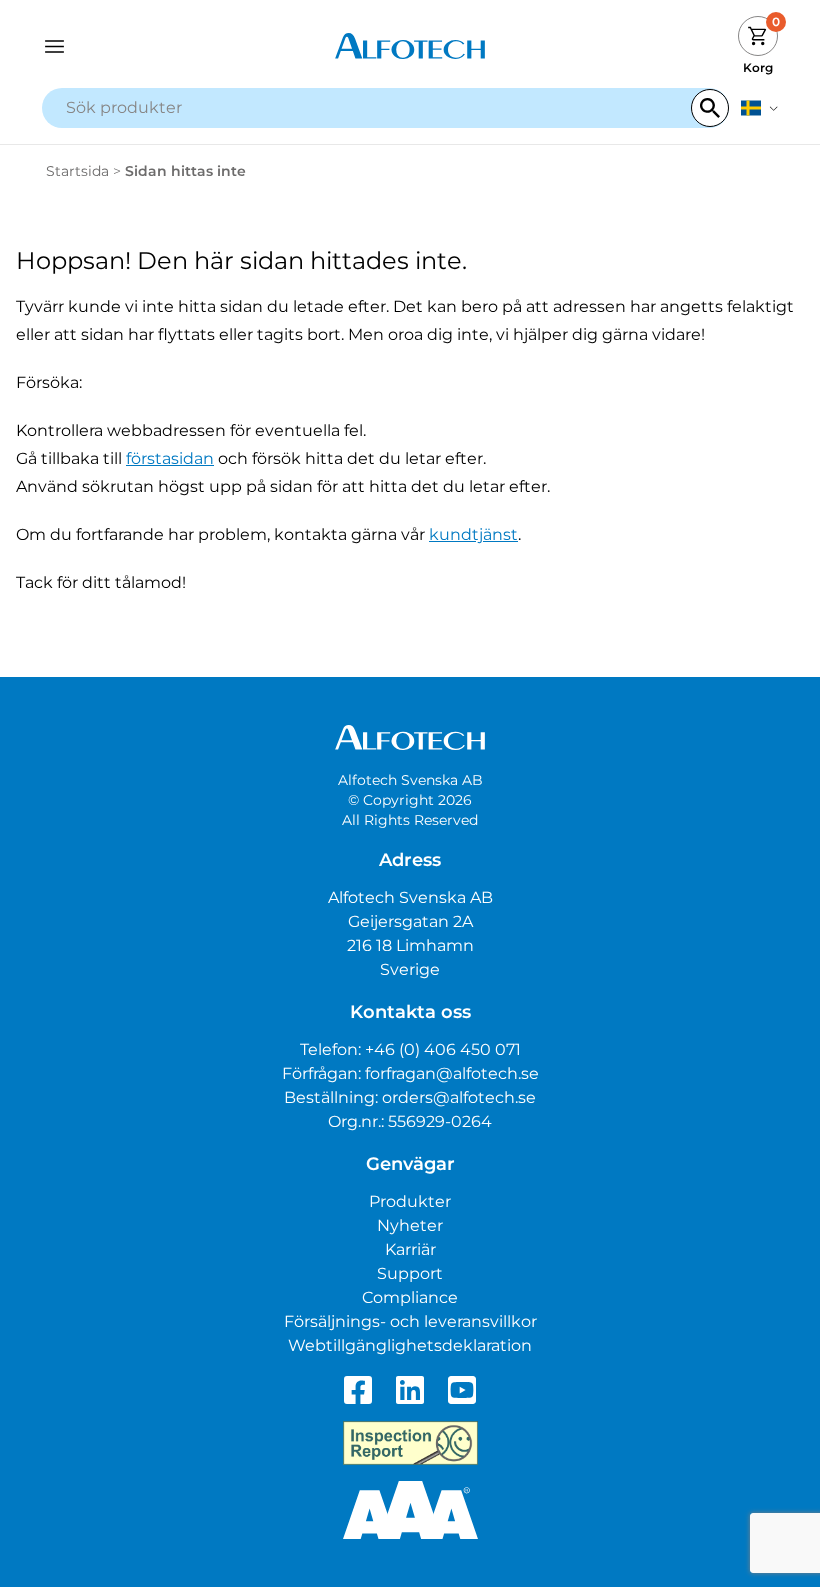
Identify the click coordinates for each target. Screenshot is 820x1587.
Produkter (410, 1201)
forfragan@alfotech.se (452, 1073)
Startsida (77, 171)
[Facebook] (358, 1390)
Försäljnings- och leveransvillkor (410, 1321)
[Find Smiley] (410, 1443)
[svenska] (759, 108)
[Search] (710, 108)
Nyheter (410, 1225)
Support (410, 1273)
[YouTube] (462, 1390)
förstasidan (170, 458)
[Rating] (410, 1510)
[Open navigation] (134, 46)
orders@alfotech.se (459, 1097)
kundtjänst (473, 534)
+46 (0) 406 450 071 (443, 1049)
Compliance (410, 1297)
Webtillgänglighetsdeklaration (410, 1345)
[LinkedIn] (410, 1390)
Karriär (410, 1249)
